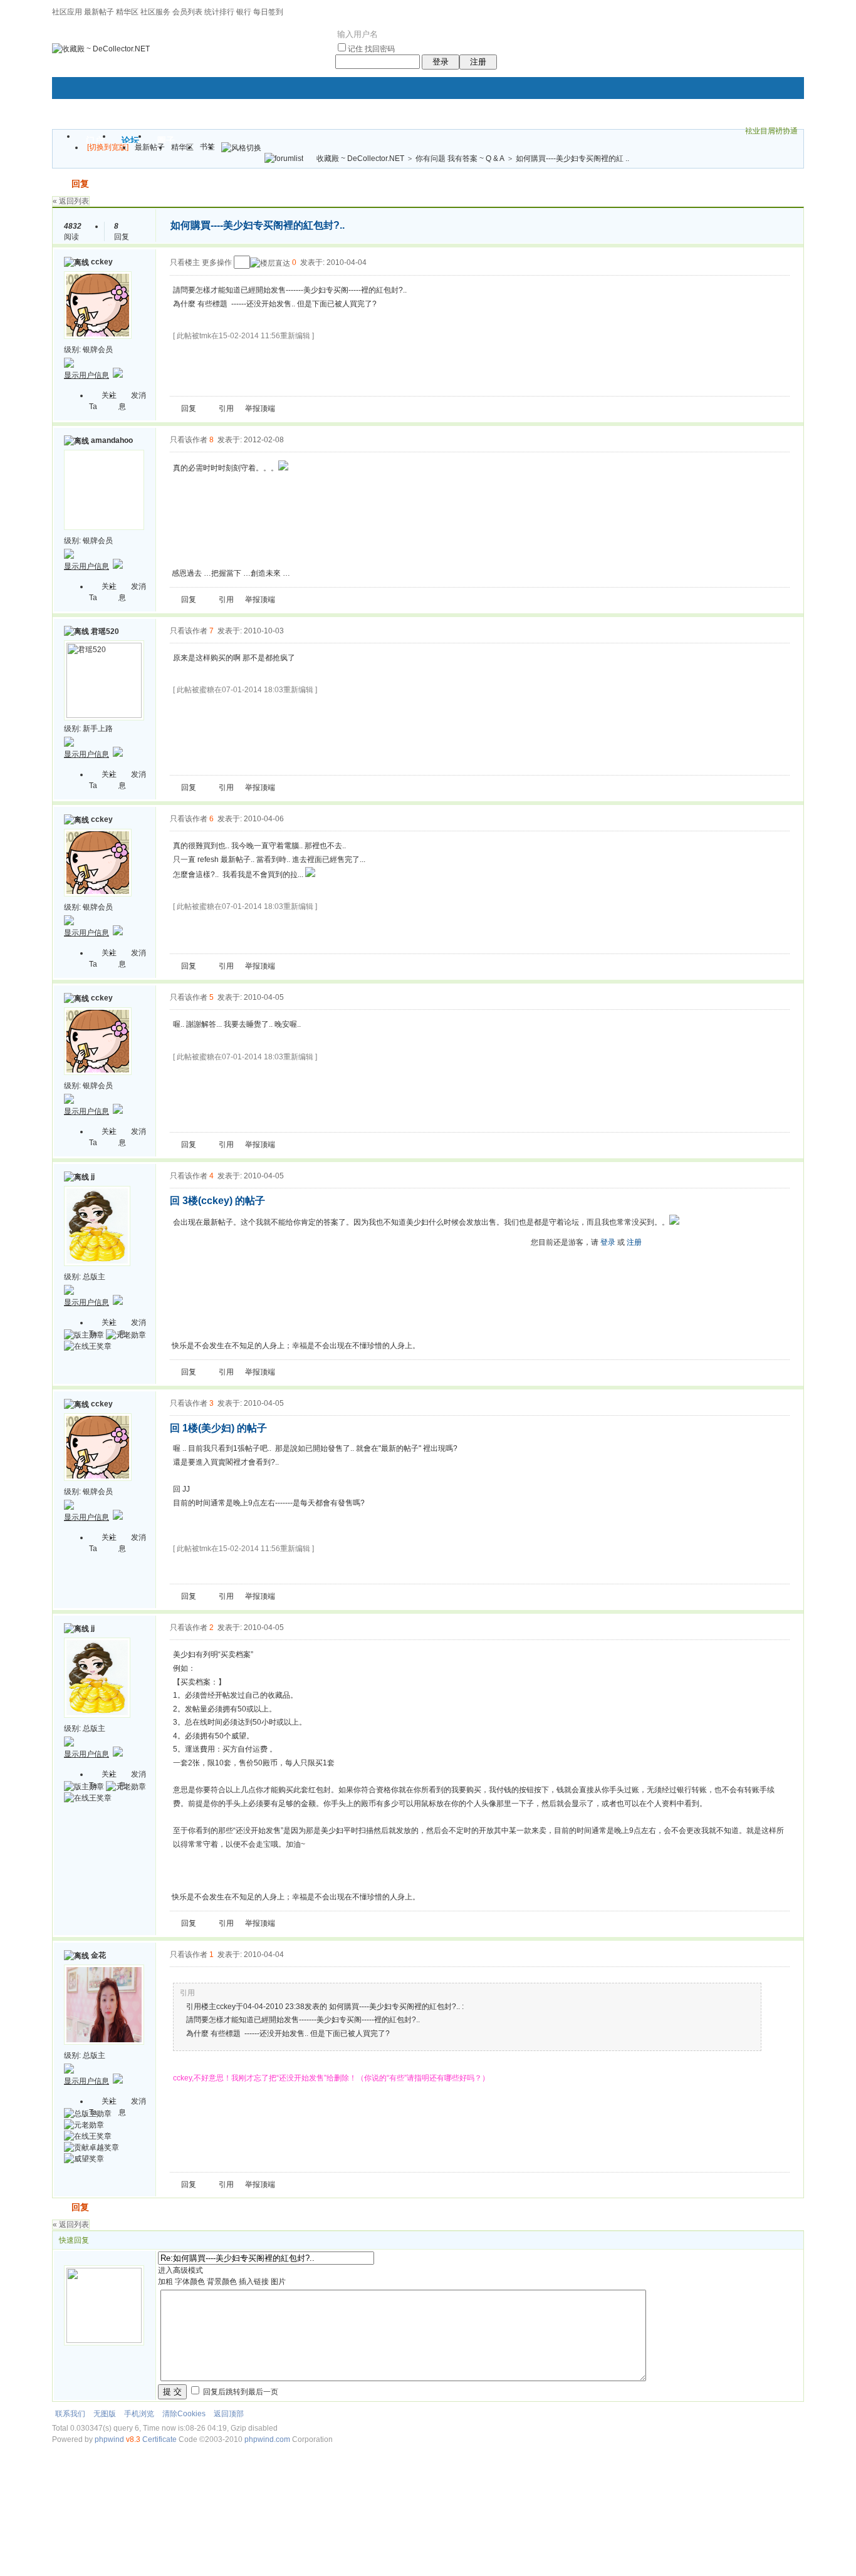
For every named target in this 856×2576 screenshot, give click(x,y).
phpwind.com (267, 2439)
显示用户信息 (86, 375)
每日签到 (268, 12)
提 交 (172, 2392)
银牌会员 (98, 350)
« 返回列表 (71, 201)
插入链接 (254, 2282)
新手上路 (98, 729)
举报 (253, 408)
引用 (226, 408)
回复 (80, 184)
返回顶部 (229, 2414)
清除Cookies (184, 2414)
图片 (278, 2282)
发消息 (132, 401)
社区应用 (67, 12)
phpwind (109, 2439)
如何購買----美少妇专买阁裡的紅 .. (572, 158)
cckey (102, 262)
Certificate (159, 2439)
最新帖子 (99, 12)
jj (93, 1176)
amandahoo (112, 440)
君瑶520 (105, 631)
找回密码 (380, 49)
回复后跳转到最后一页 (240, 2392)
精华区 (127, 12)
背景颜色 (222, 2282)
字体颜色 (190, 2282)
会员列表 (187, 12)
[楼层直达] (270, 263)
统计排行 (219, 12)
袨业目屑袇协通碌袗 (771, 132)
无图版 (105, 2414)
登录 (441, 62)
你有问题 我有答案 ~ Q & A (460, 158)
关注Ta (103, 401)
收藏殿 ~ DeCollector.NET (360, 158)
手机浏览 (139, 2414)
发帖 (61, 184)
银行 (244, 12)
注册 (478, 62)
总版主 (94, 1277)
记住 (355, 49)
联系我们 (70, 2414)
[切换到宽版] (108, 147)
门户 (95, 140)
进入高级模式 (180, 2270)
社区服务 (155, 12)
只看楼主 (185, 262)
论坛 (130, 140)
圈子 (166, 140)
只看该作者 (189, 440)
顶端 (268, 408)
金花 (98, 1955)
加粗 (165, 2282)
